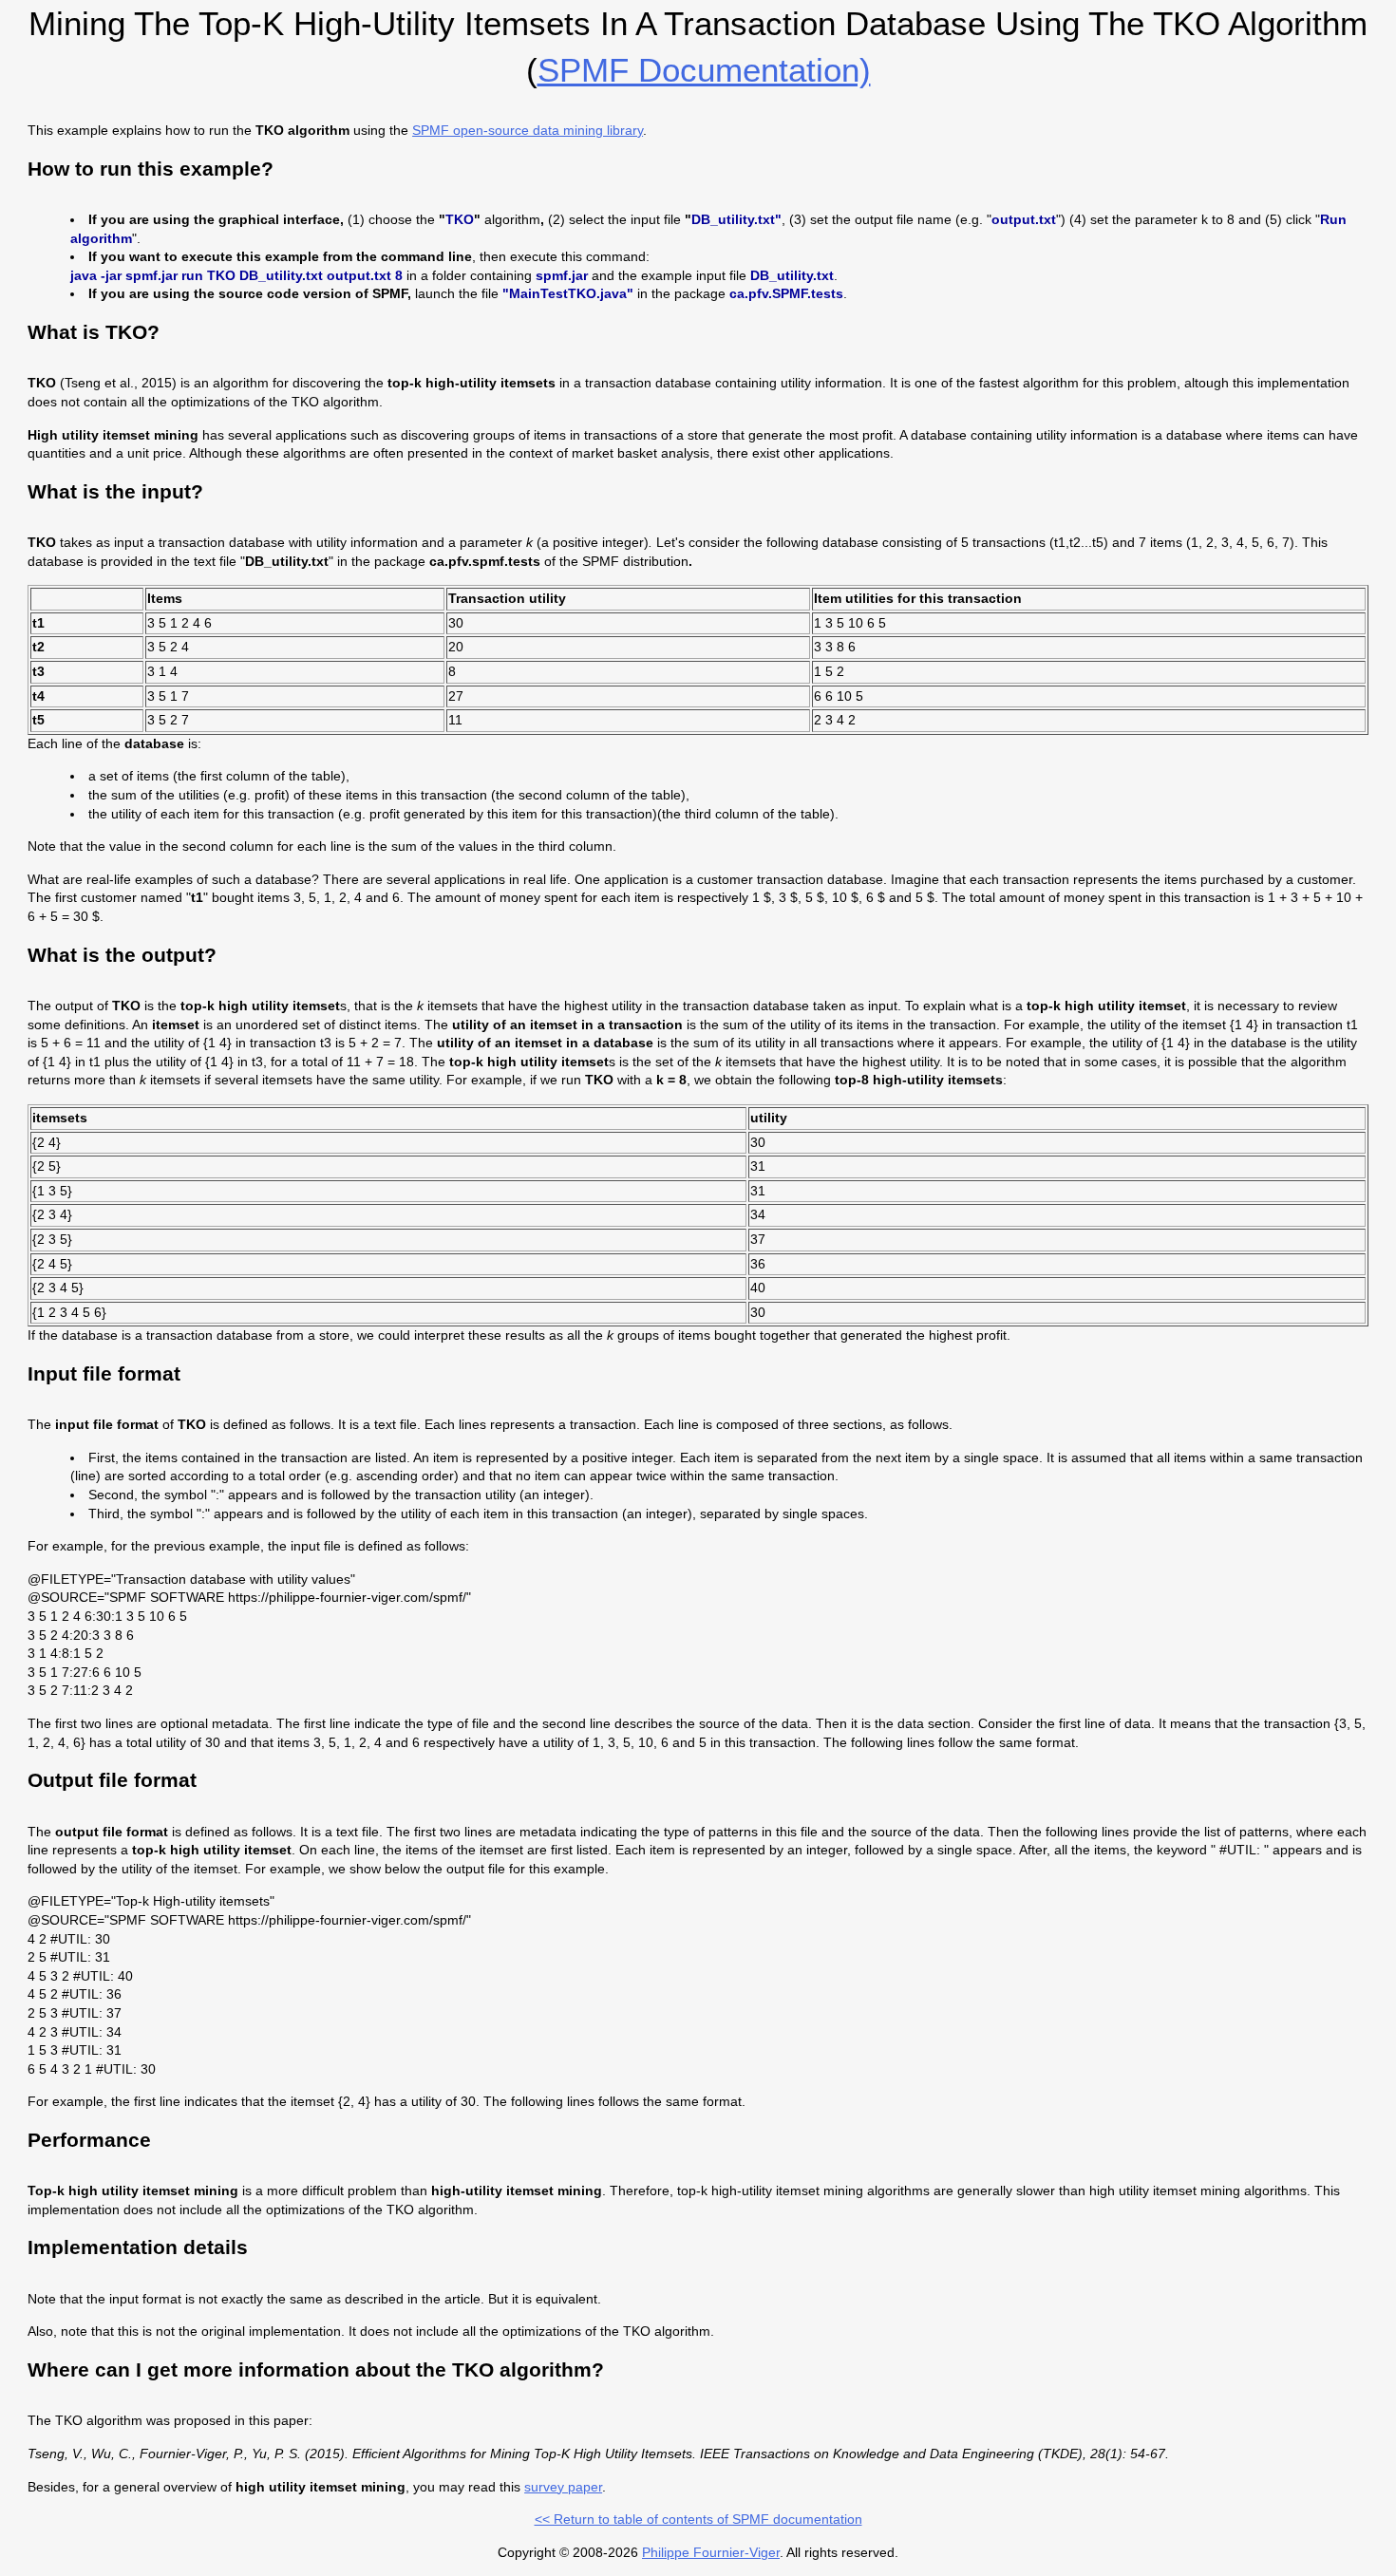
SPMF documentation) (704, 70)
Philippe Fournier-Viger (711, 2552)
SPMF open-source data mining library (528, 130)
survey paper (563, 2487)
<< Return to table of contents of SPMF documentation (698, 2519)
